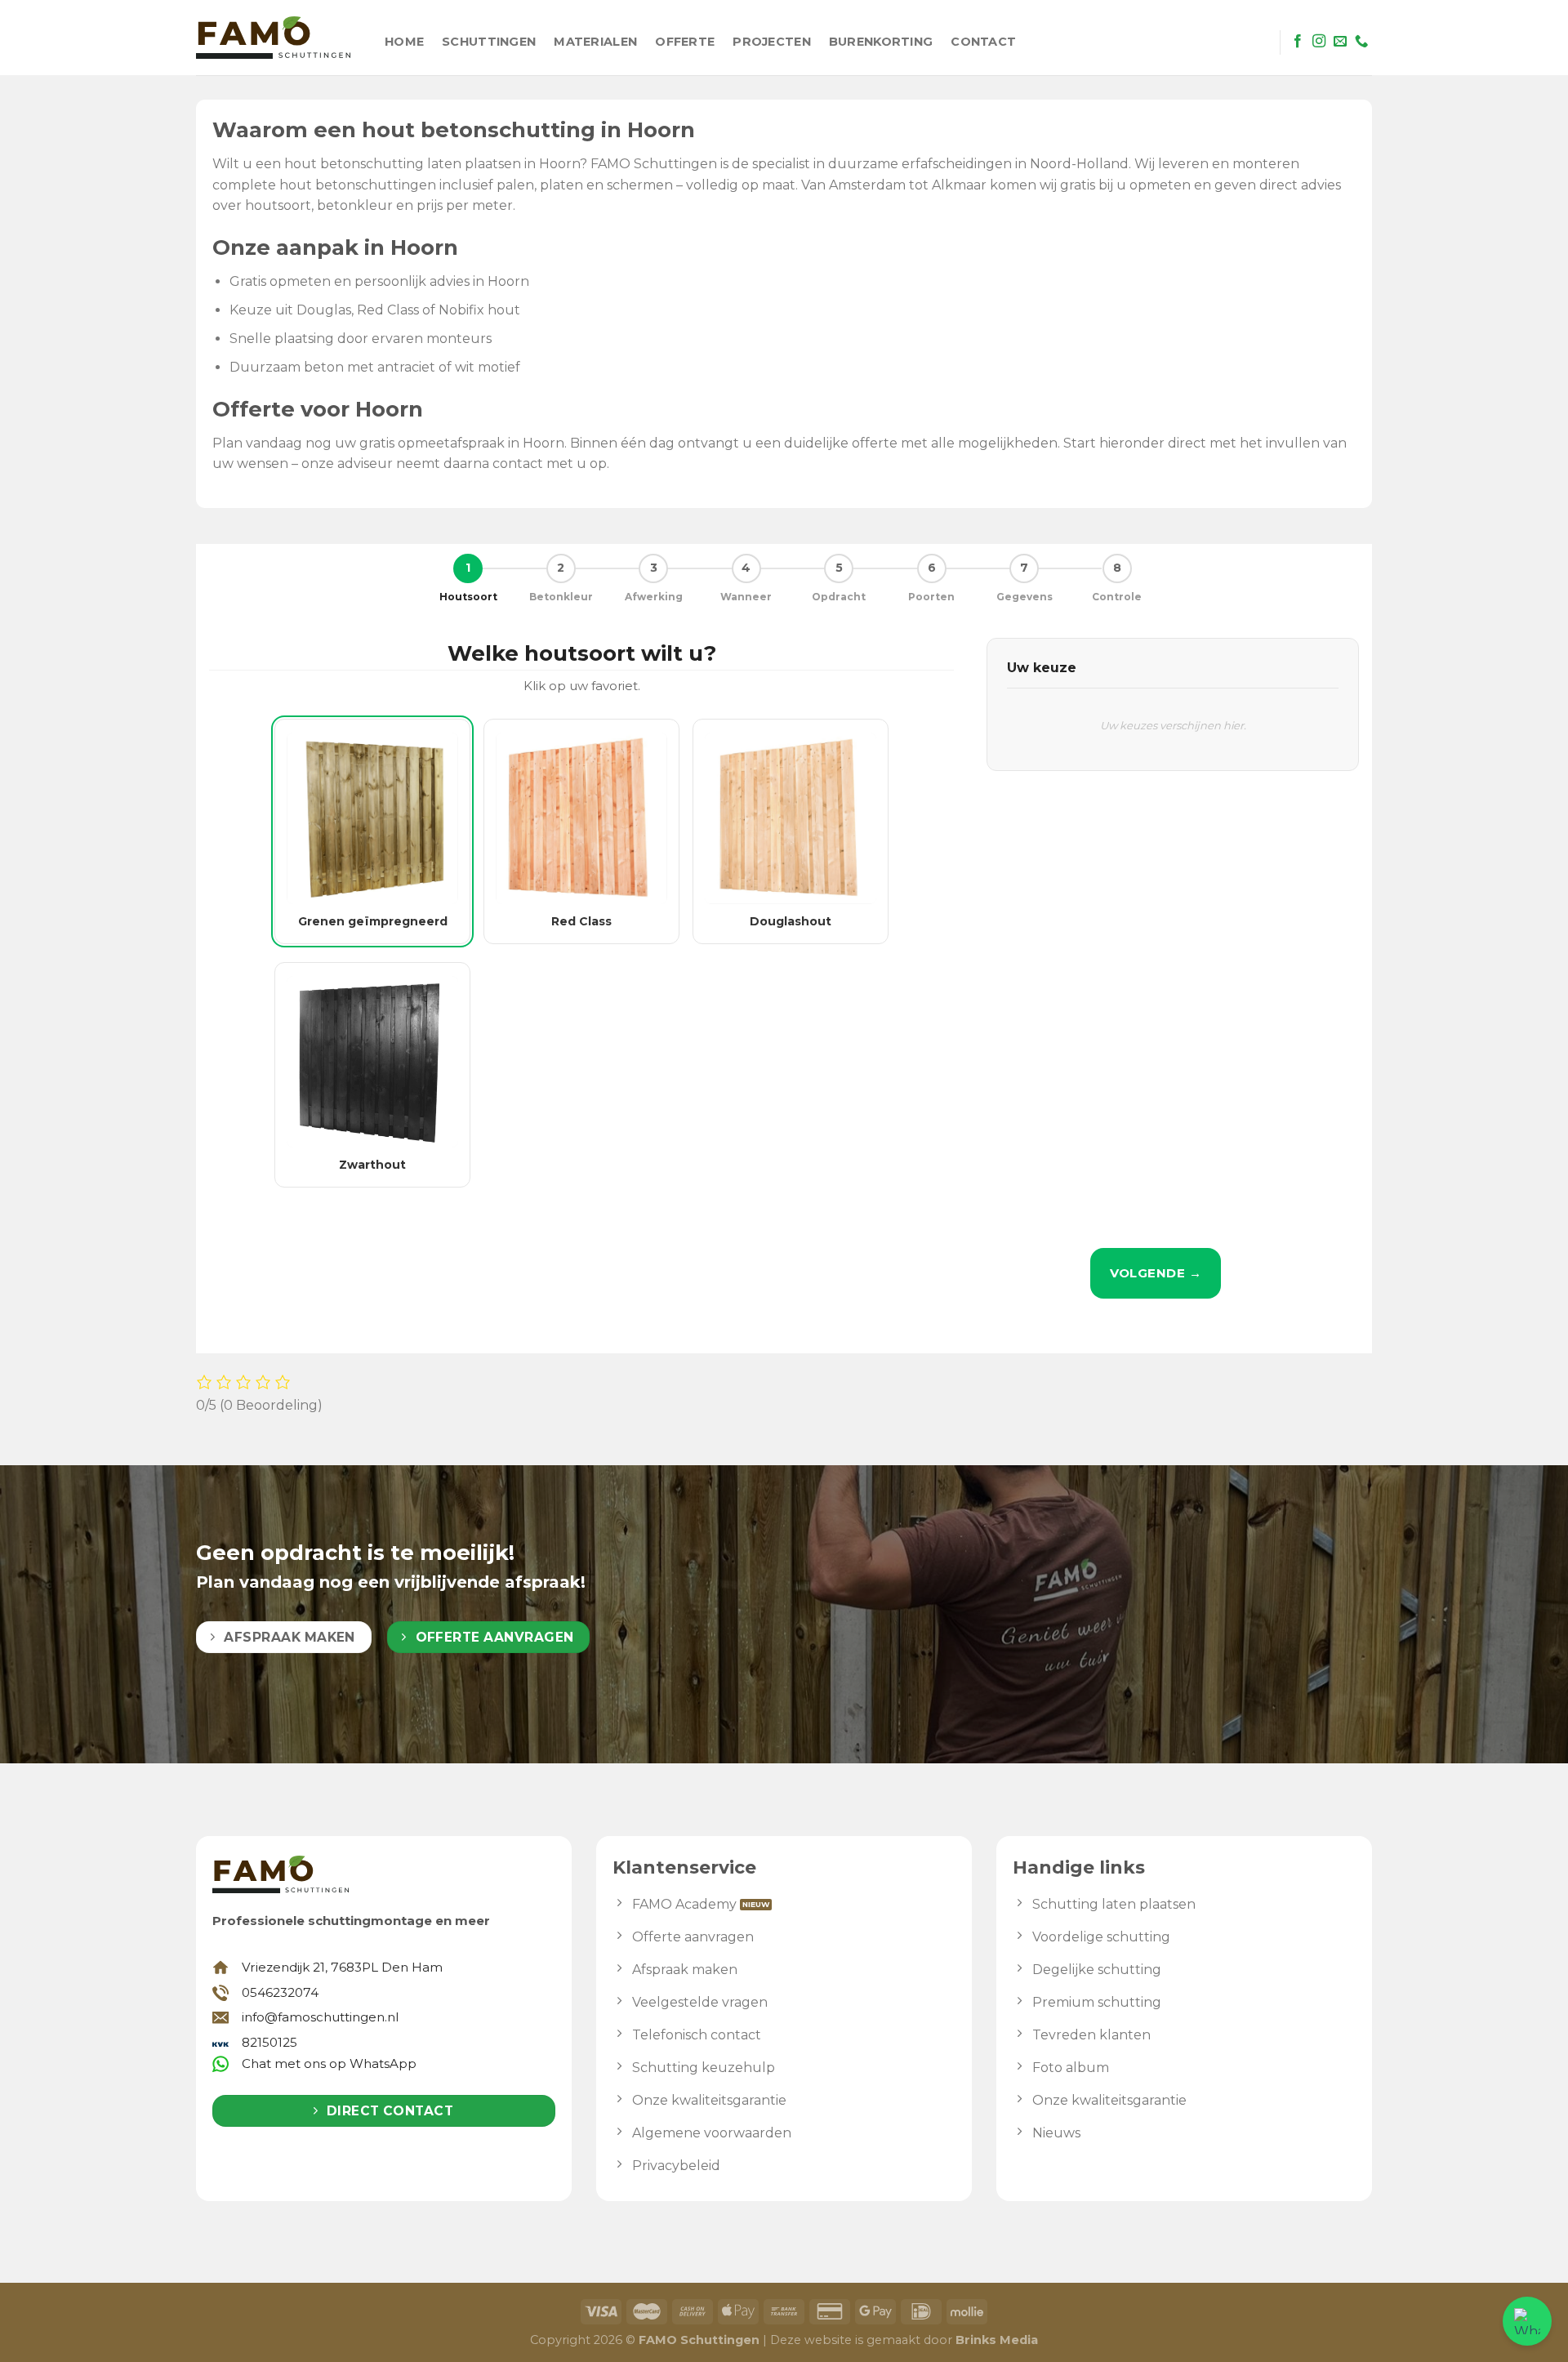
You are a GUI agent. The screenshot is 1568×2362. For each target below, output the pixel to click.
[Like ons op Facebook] (1298, 42)
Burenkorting (881, 42)
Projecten (772, 42)
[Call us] (1361, 42)
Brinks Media (997, 2340)
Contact (983, 42)
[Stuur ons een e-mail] (1340, 42)
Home (404, 42)
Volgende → (1156, 1273)
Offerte (685, 42)
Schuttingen (489, 42)
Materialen (595, 42)
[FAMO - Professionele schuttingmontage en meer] (273, 38)
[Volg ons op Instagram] (1319, 42)
